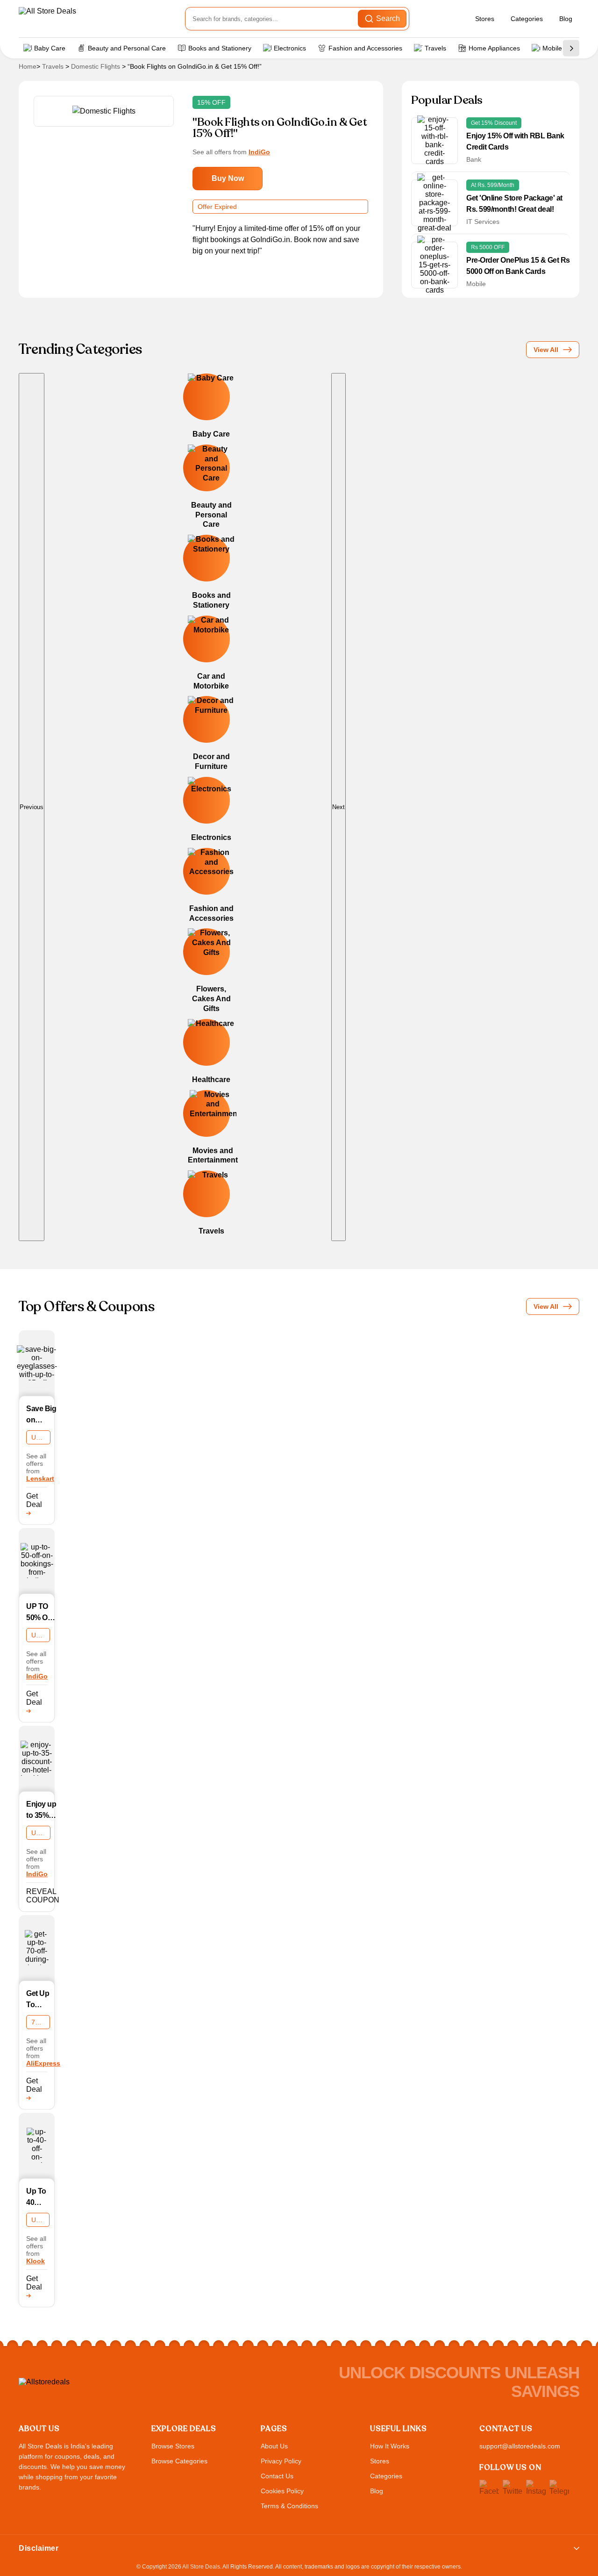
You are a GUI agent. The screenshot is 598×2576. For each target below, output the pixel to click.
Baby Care (50, 48)
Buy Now (228, 178)
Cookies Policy (282, 2491)
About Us (274, 2446)
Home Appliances (494, 48)
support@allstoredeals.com (520, 2446)
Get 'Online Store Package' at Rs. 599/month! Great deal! (514, 204)
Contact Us (277, 2476)
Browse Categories (179, 2461)
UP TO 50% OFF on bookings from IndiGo (42, 1613)
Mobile (552, 48)
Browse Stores (173, 2446)
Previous (32, 807)
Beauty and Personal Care (127, 48)
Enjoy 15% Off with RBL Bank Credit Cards (515, 141)
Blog (566, 19)
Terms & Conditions (289, 2506)
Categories (527, 19)
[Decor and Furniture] (188, 740)
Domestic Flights (96, 66)
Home (28, 66)
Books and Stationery (220, 48)
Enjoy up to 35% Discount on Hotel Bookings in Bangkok (43, 1811)
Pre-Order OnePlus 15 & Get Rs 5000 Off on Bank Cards (518, 266)
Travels (435, 48)
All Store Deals (201, 2567)
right (571, 48)
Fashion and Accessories (365, 48)
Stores (485, 19)
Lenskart (40, 1478)
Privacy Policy (281, 2461)
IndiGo (259, 152)
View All (546, 350)
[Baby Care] (188, 412)
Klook (36, 2261)
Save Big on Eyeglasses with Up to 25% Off (46, 1415)
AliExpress (43, 2063)
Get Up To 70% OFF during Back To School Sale (38, 2000)
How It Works (390, 2446)
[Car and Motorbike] (188, 659)
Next (338, 807)
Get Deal (34, 1500)
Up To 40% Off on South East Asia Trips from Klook (36, 2198)
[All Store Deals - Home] (72, 19)
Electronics (290, 48)
